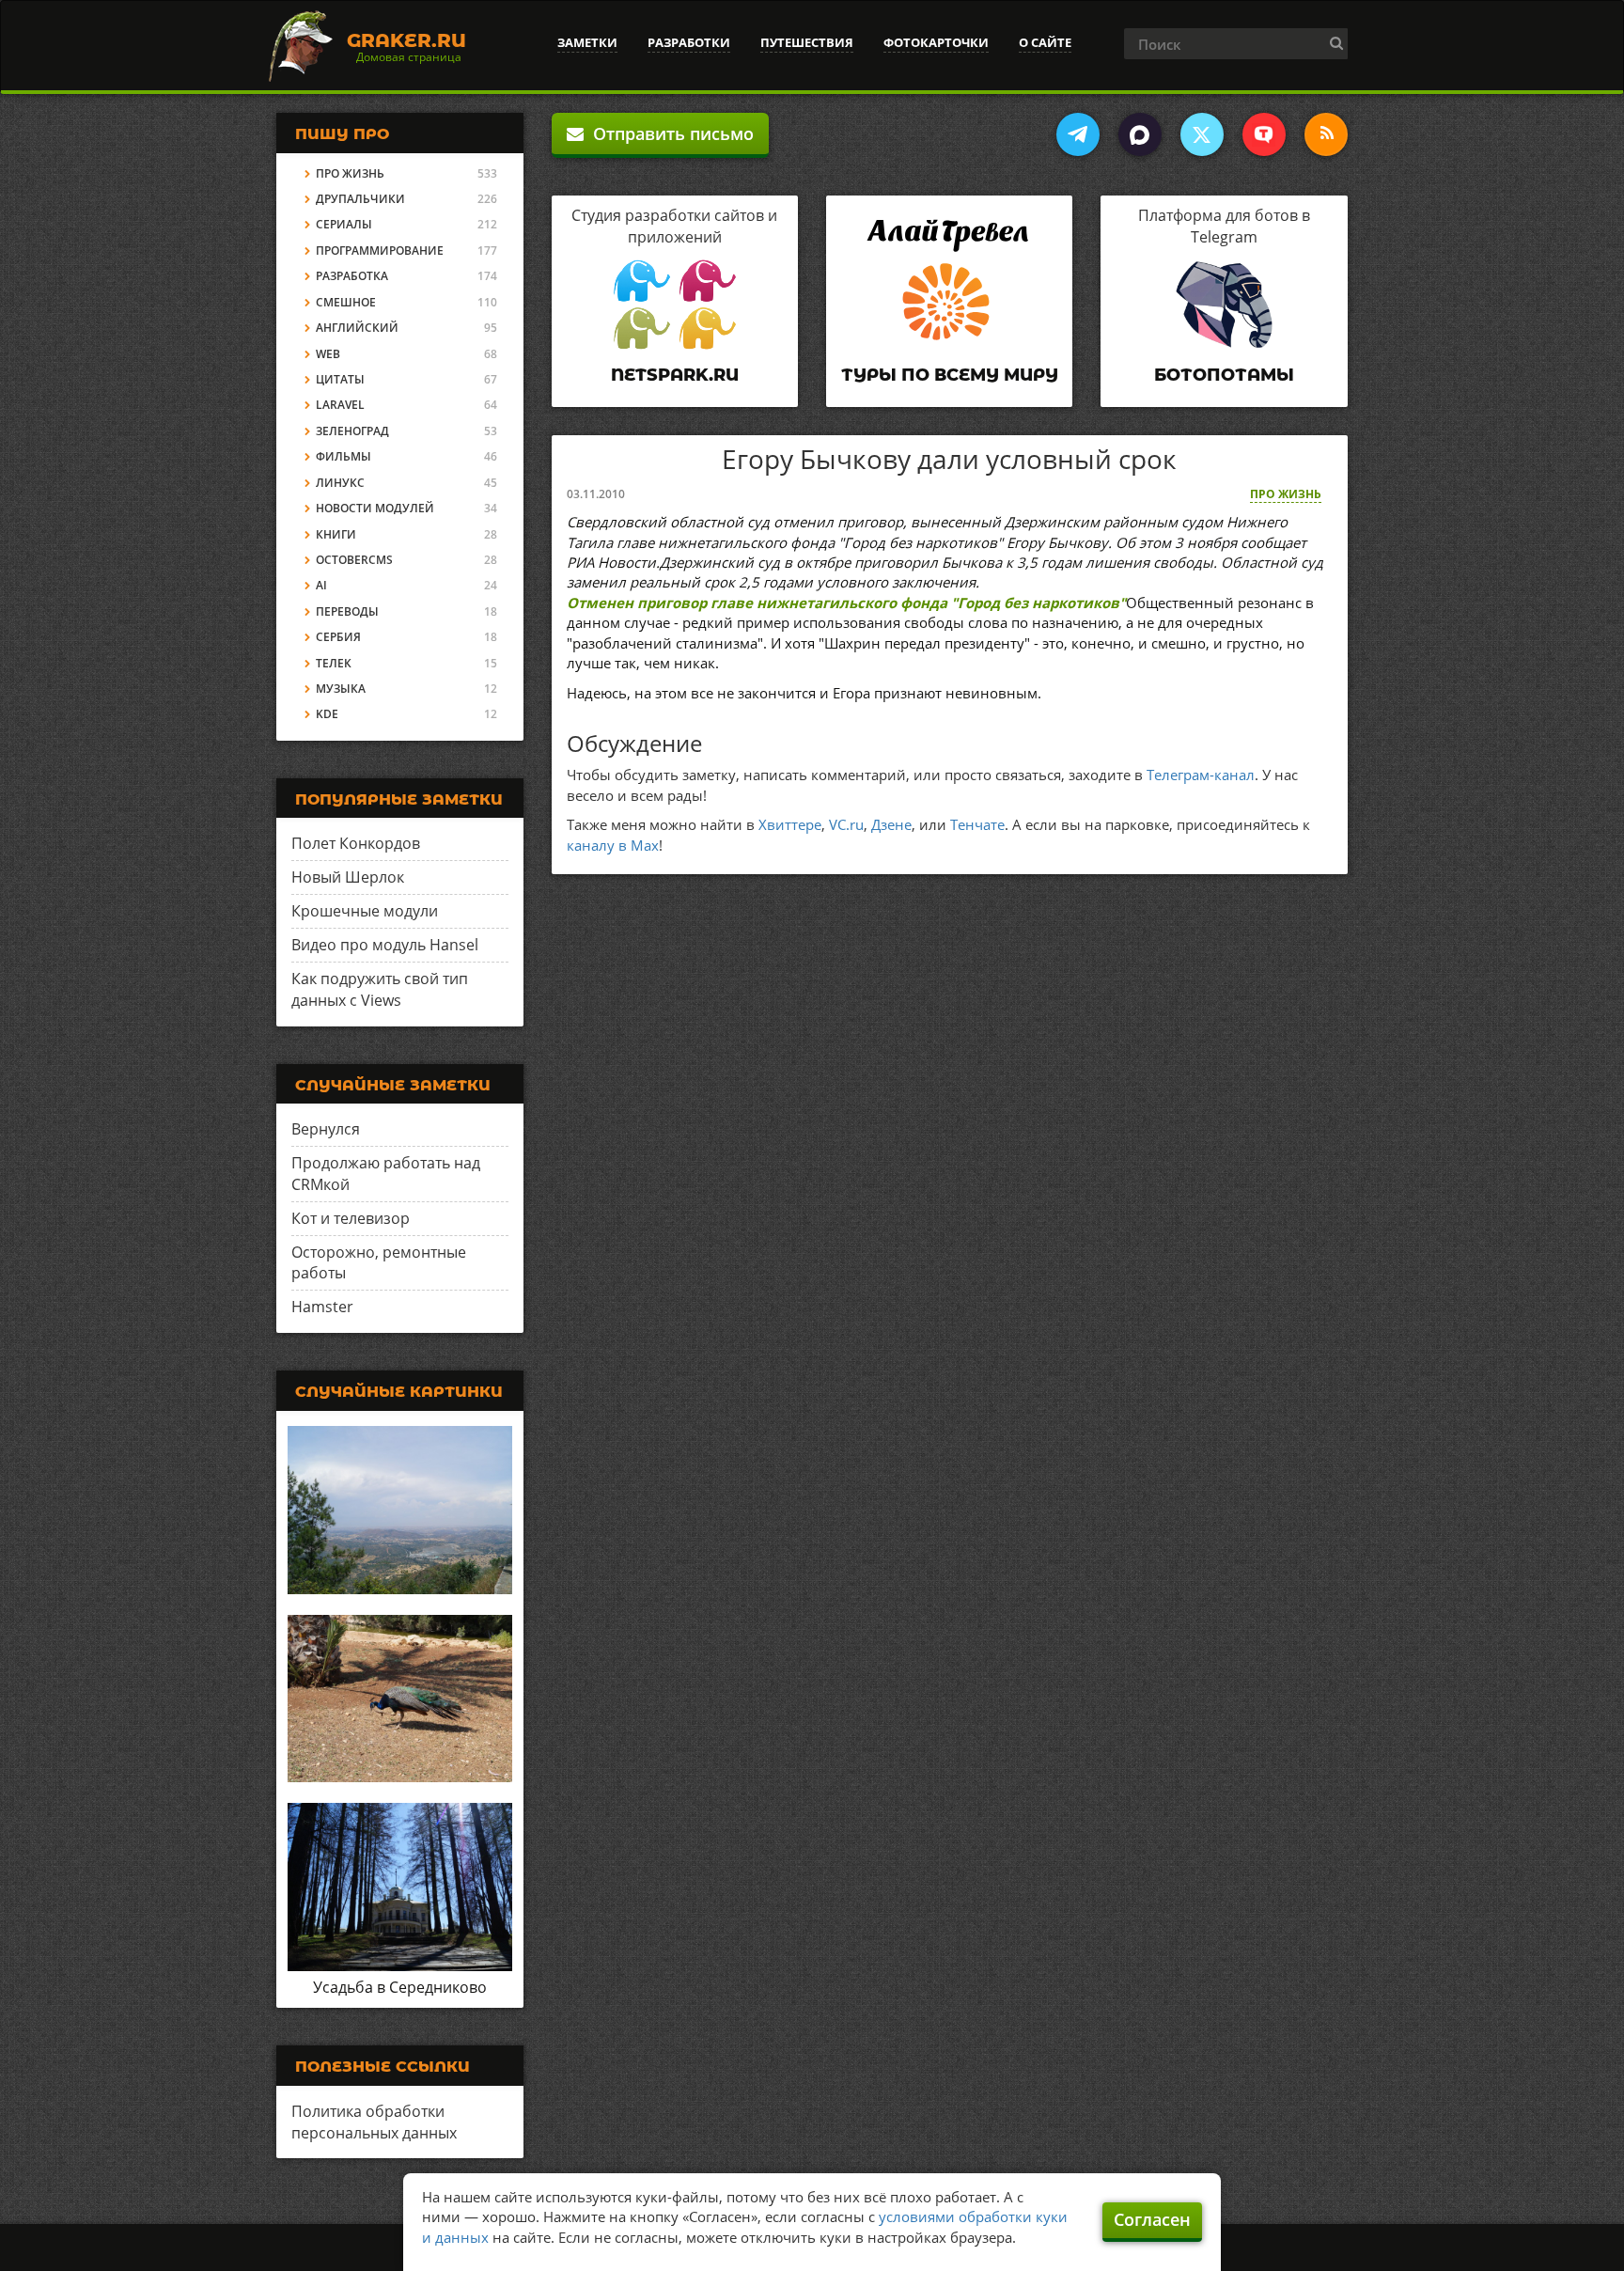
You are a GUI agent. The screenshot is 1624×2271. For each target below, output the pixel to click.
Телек (334, 663)
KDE (327, 714)
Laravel (340, 405)
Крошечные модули (365, 911)
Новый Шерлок (348, 877)
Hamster (322, 1307)
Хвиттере (790, 824)
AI (321, 585)
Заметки (587, 42)
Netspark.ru (675, 375)
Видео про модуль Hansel (385, 945)
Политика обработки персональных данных (374, 2122)
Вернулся (326, 1129)
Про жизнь (1286, 494)
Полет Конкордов (356, 843)
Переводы (347, 611)
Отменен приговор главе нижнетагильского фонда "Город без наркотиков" (846, 603)
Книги (336, 534)
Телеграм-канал (1201, 775)
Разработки (689, 42)
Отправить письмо (669, 133)
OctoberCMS (354, 560)
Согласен (1152, 2219)
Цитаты (340, 379)
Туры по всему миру (950, 375)
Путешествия (807, 42)
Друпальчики (360, 199)
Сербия (338, 637)
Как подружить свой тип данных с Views (380, 989)
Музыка (341, 689)
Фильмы (344, 456)
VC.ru (846, 824)
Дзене (891, 824)
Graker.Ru (406, 40)
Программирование (380, 251)
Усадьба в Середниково (400, 1987)
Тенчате (977, 824)
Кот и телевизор (351, 1218)
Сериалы (344, 224)
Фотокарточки (936, 42)
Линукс (340, 483)
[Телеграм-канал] (1078, 134)
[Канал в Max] (1140, 134)
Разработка (352, 276)
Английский (357, 328)
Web (328, 354)
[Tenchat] (1264, 134)
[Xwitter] (1202, 134)
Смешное (346, 302)
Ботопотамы (1224, 375)
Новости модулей (375, 508)
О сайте (1045, 42)
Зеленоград (352, 431)
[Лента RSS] (1326, 134)
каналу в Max (613, 845)
